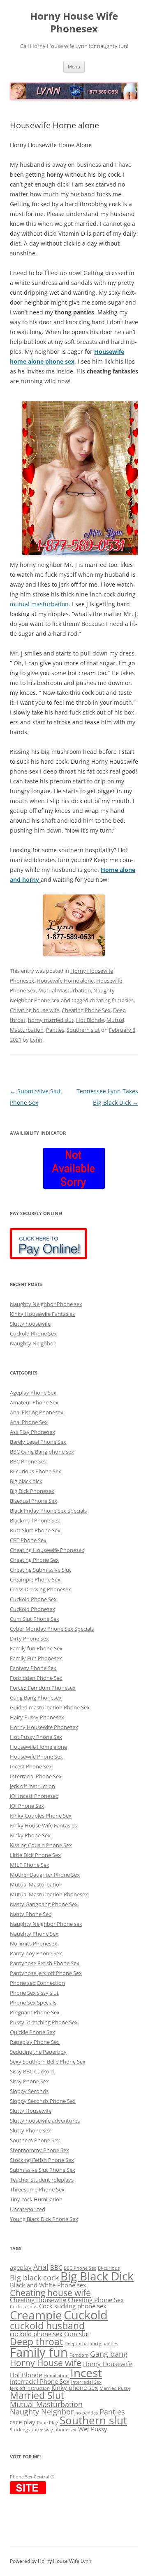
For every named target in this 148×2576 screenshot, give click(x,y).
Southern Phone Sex (35, 2140)
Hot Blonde (90, 1020)
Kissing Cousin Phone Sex (41, 1845)
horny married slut (51, 1020)
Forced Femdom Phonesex (43, 1688)
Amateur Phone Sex (34, 1402)
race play (23, 2422)
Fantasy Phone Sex (33, 1668)
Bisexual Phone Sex (34, 1501)
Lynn (36, 1040)
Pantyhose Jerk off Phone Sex (46, 1973)
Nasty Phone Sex (31, 1914)
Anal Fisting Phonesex (37, 1412)
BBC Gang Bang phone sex (42, 1452)
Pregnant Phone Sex (35, 2012)
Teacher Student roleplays (42, 2180)
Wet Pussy (93, 2429)
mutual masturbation (39, 604)
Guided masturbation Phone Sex (50, 1707)
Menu (74, 67)
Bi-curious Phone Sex (36, 1471)
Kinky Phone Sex (30, 1835)
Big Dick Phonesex (32, 1491)
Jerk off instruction (30, 2388)
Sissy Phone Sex (29, 2081)
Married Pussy (115, 2388)
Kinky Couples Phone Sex (41, 1816)
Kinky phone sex (75, 2387)
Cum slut (77, 2334)
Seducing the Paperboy (38, 2052)
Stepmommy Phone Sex (39, 2150)
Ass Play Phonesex (32, 1432)
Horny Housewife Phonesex (44, 1727)
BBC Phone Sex (28, 1461)
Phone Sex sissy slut (34, 1993)
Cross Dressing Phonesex (40, 1589)
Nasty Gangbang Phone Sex (44, 1904)
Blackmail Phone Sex (35, 1520)
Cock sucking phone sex (73, 2306)
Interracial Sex (86, 2382)
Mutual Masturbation (65, 990)
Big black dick (26, 1481)
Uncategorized (28, 2209)
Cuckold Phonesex (32, 1609)
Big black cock (34, 2277)
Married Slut (37, 2395)
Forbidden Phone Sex (36, 1678)
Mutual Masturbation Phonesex (49, 1894)
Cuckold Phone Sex (33, 1334)
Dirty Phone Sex (29, 1638)
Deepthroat (77, 2344)
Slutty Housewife (31, 2111)
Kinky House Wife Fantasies (43, 1825)
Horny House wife (46, 2363)
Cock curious (24, 2307)
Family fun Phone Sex (36, 1648)
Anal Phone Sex (29, 1422)
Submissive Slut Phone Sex (43, 2170)
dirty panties (104, 2344)
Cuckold (86, 2315)
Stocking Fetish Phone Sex (42, 2160)
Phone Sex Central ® (32, 2477)
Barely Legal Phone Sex (38, 1442)
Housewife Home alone (65, 981)
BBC (56, 2267)
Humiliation (56, 2376)
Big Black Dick (97, 2276)
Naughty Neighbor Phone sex (46, 1304)
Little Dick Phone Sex (35, 1855)
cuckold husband (47, 2326)
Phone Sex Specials (33, 2003)
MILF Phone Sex (30, 1865)
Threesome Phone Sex (37, 2189)
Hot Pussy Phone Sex (36, 1737)
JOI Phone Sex (27, 1806)
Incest (86, 2373)
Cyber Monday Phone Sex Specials (52, 1629)
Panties (55, 1030)
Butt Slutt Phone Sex (35, 1530)
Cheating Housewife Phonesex (47, 1550)
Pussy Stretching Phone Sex (44, 2022)
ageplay (21, 2267)
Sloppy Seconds (29, 2091)
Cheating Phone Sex (86, 1010)
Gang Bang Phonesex (36, 1698)
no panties (87, 2413)
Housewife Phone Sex (36, 1757)
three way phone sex (54, 2430)
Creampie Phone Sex (35, 1579)
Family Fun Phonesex (36, 1658)
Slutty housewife (30, 1324)
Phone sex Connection (37, 1983)
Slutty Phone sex (30, 2130)
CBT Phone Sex (28, 1540)
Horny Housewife (108, 2364)
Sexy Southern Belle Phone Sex (48, 2062)
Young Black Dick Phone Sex (44, 2219)
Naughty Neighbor (33, 1343)
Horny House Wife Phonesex (74, 23)
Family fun (39, 2352)
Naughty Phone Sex (34, 1934)
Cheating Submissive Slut (40, 1570)
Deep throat (36, 2342)
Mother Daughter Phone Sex (45, 1875)
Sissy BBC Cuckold (32, 2071)
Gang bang (109, 2354)
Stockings (20, 2430)
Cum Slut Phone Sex (35, 1619)
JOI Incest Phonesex (34, 1796)
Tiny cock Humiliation (36, 2199)
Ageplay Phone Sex (33, 1393)
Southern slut (83, 1030)
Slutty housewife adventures (45, 2121)
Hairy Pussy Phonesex (37, 1717)
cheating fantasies (112, 1000)
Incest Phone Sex (31, 1766)
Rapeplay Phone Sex (35, 2042)
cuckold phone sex (36, 2334)
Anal (41, 2267)
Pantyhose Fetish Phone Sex (45, 1963)
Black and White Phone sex (48, 2285)
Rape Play (47, 2423)
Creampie (36, 2315)
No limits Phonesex (34, 1943)
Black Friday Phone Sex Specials (48, 1511)
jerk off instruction (32, 1786)
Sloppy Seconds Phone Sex (43, 2101)
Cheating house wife (35, 1010)
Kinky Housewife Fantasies (42, 1314)
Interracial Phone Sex (36, 1776)
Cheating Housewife (38, 2300)
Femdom (79, 2355)
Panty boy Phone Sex (36, 1953)
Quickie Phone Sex (32, 2032)
